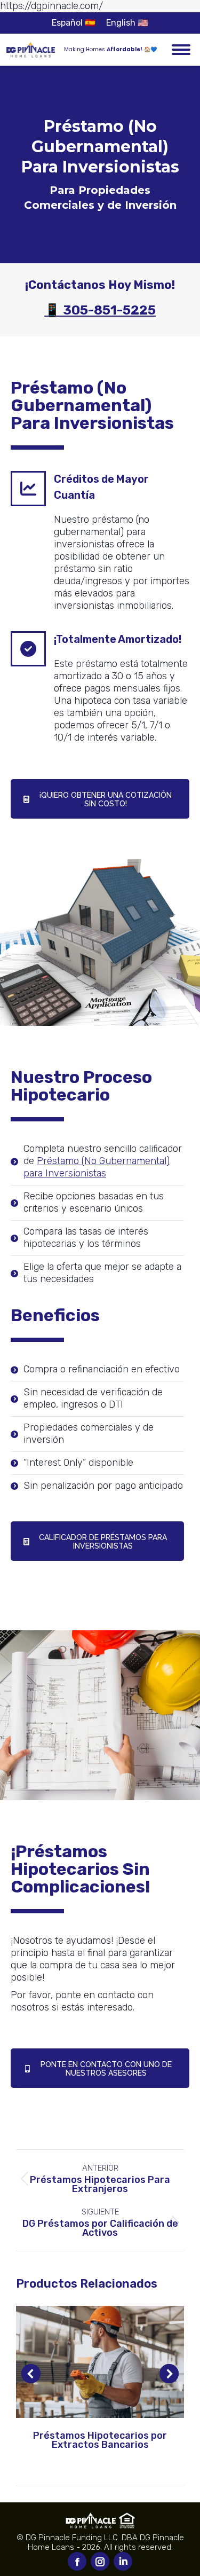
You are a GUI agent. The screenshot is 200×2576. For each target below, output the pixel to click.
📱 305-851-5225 (100, 310)
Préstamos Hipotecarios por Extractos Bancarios (100, 2440)
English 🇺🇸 (127, 23)
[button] (31, 2374)
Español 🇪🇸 (74, 23)
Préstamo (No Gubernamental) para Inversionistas (97, 1167)
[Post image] (100, 2362)
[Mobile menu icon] (181, 50)
